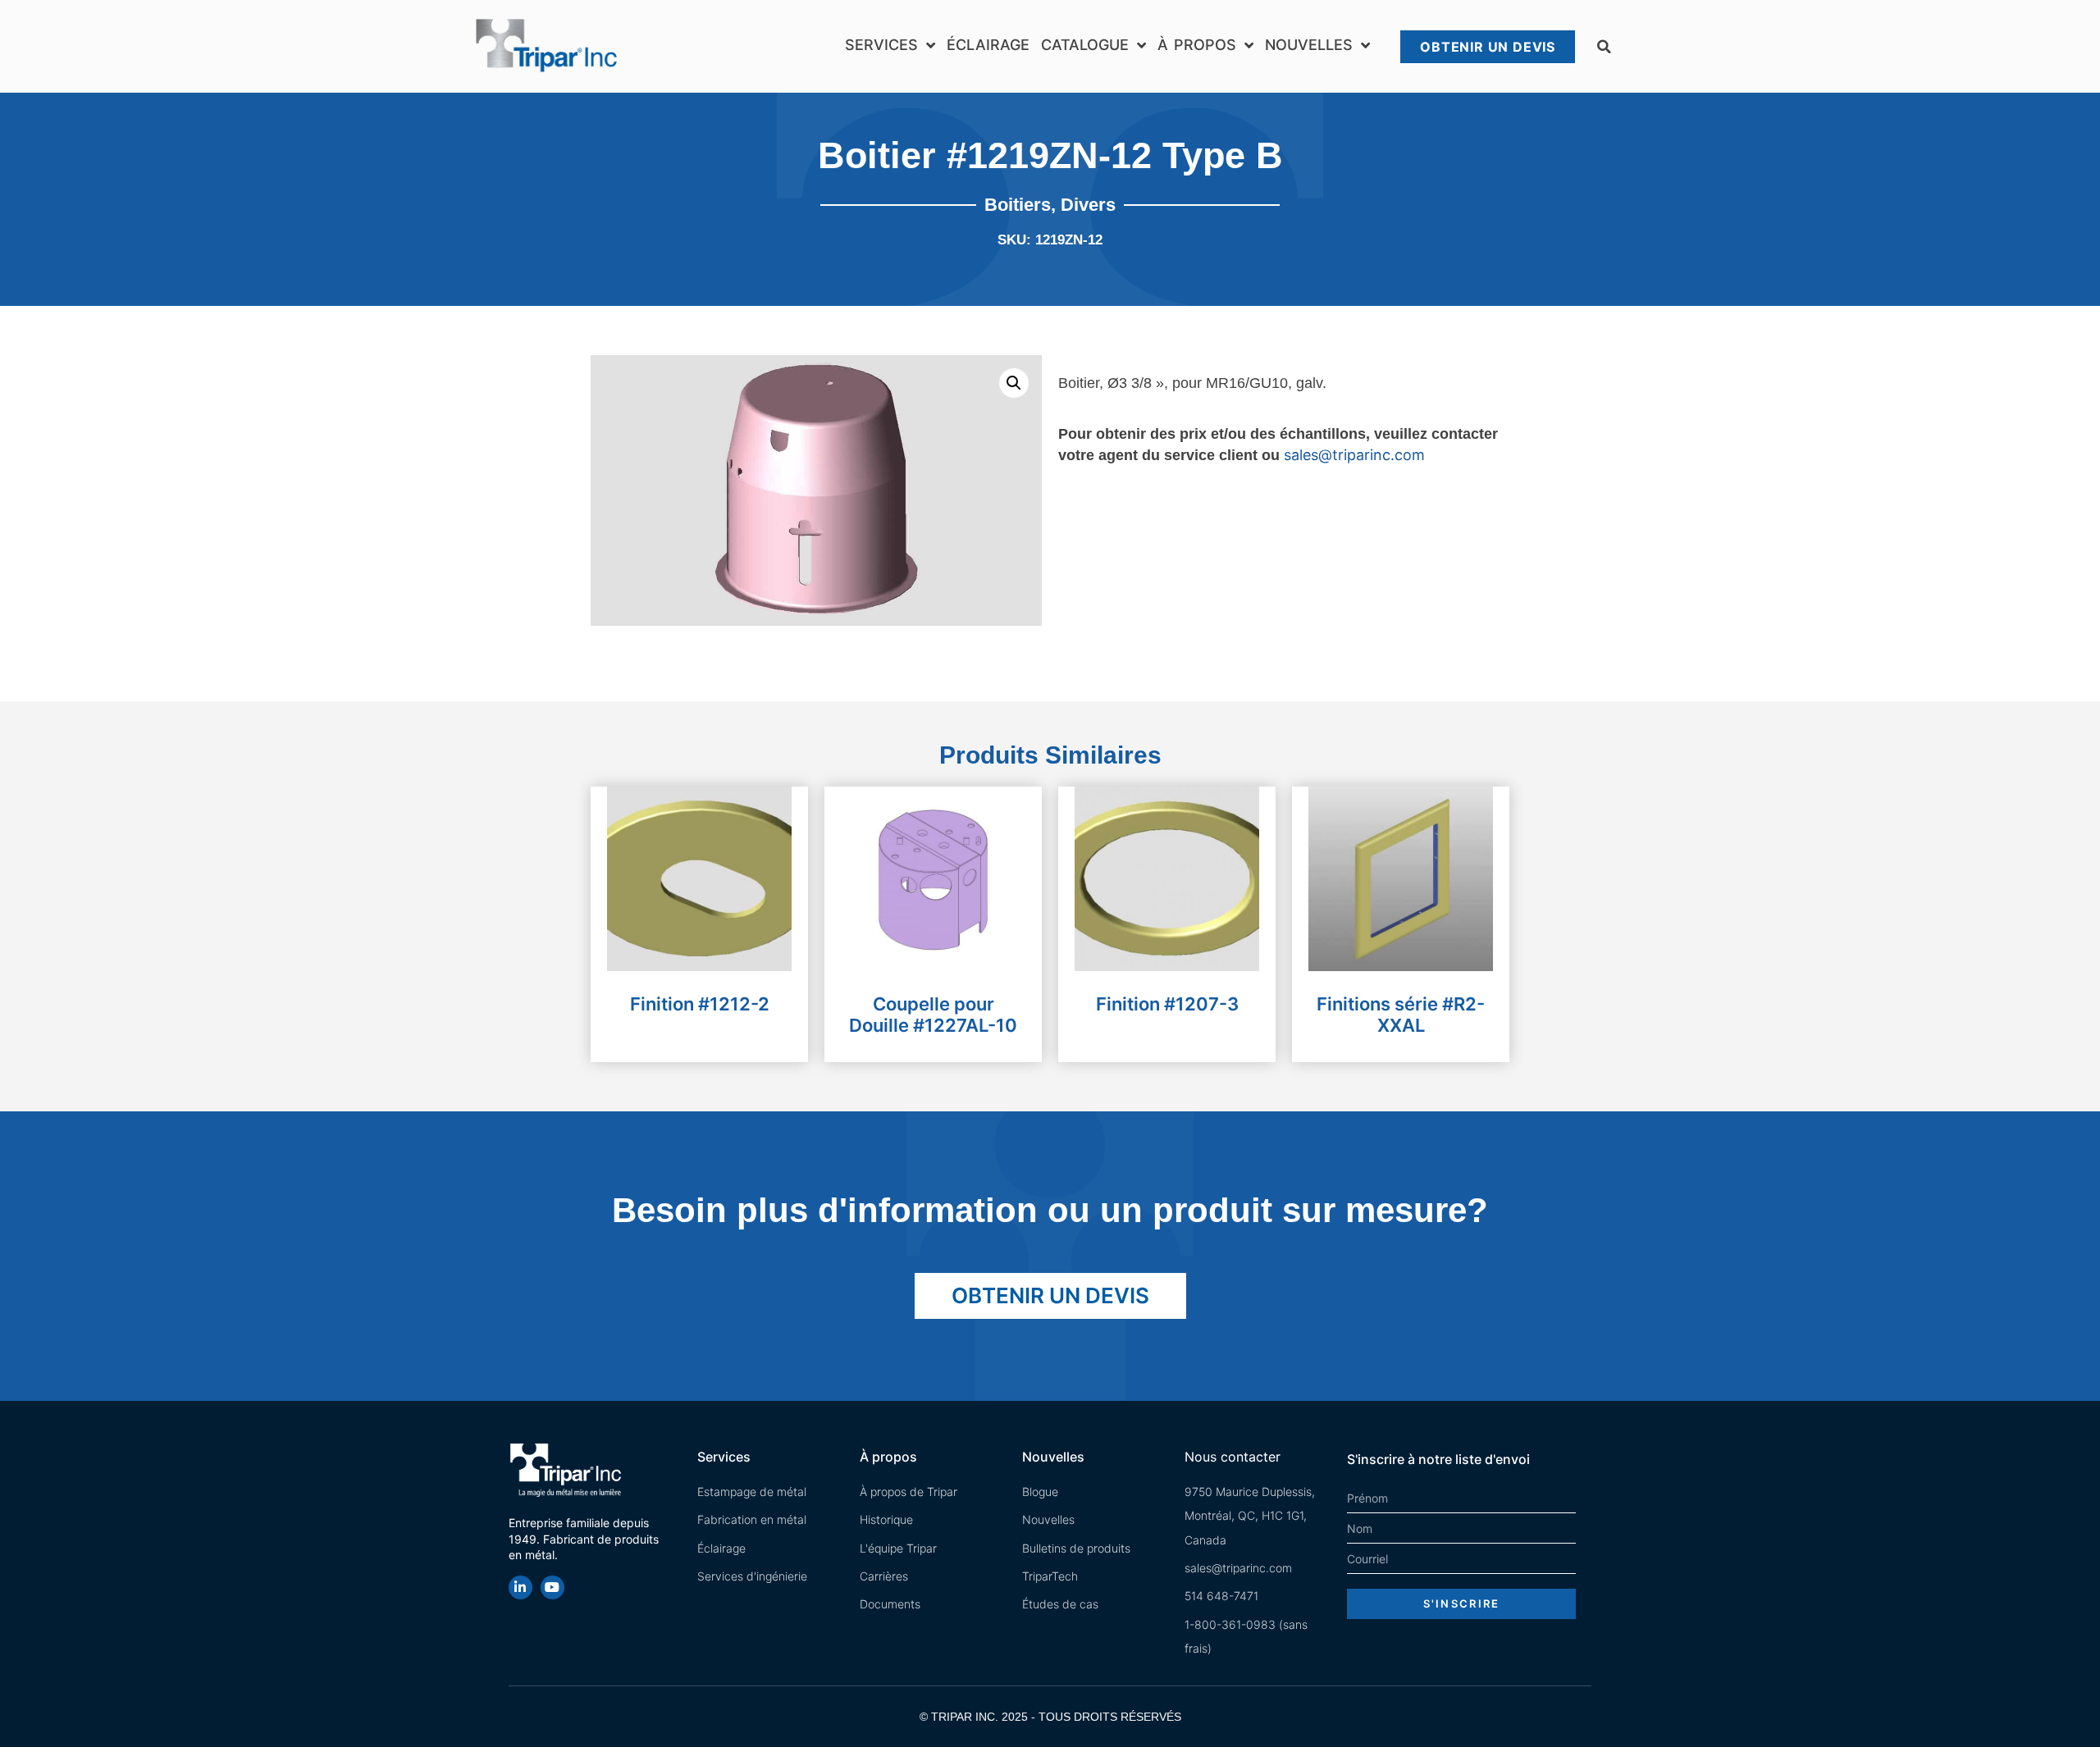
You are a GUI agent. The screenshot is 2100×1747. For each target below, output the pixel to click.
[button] (1604, 47)
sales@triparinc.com (1354, 455)
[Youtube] (552, 1587)
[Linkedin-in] (520, 1587)
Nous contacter (1233, 1457)
